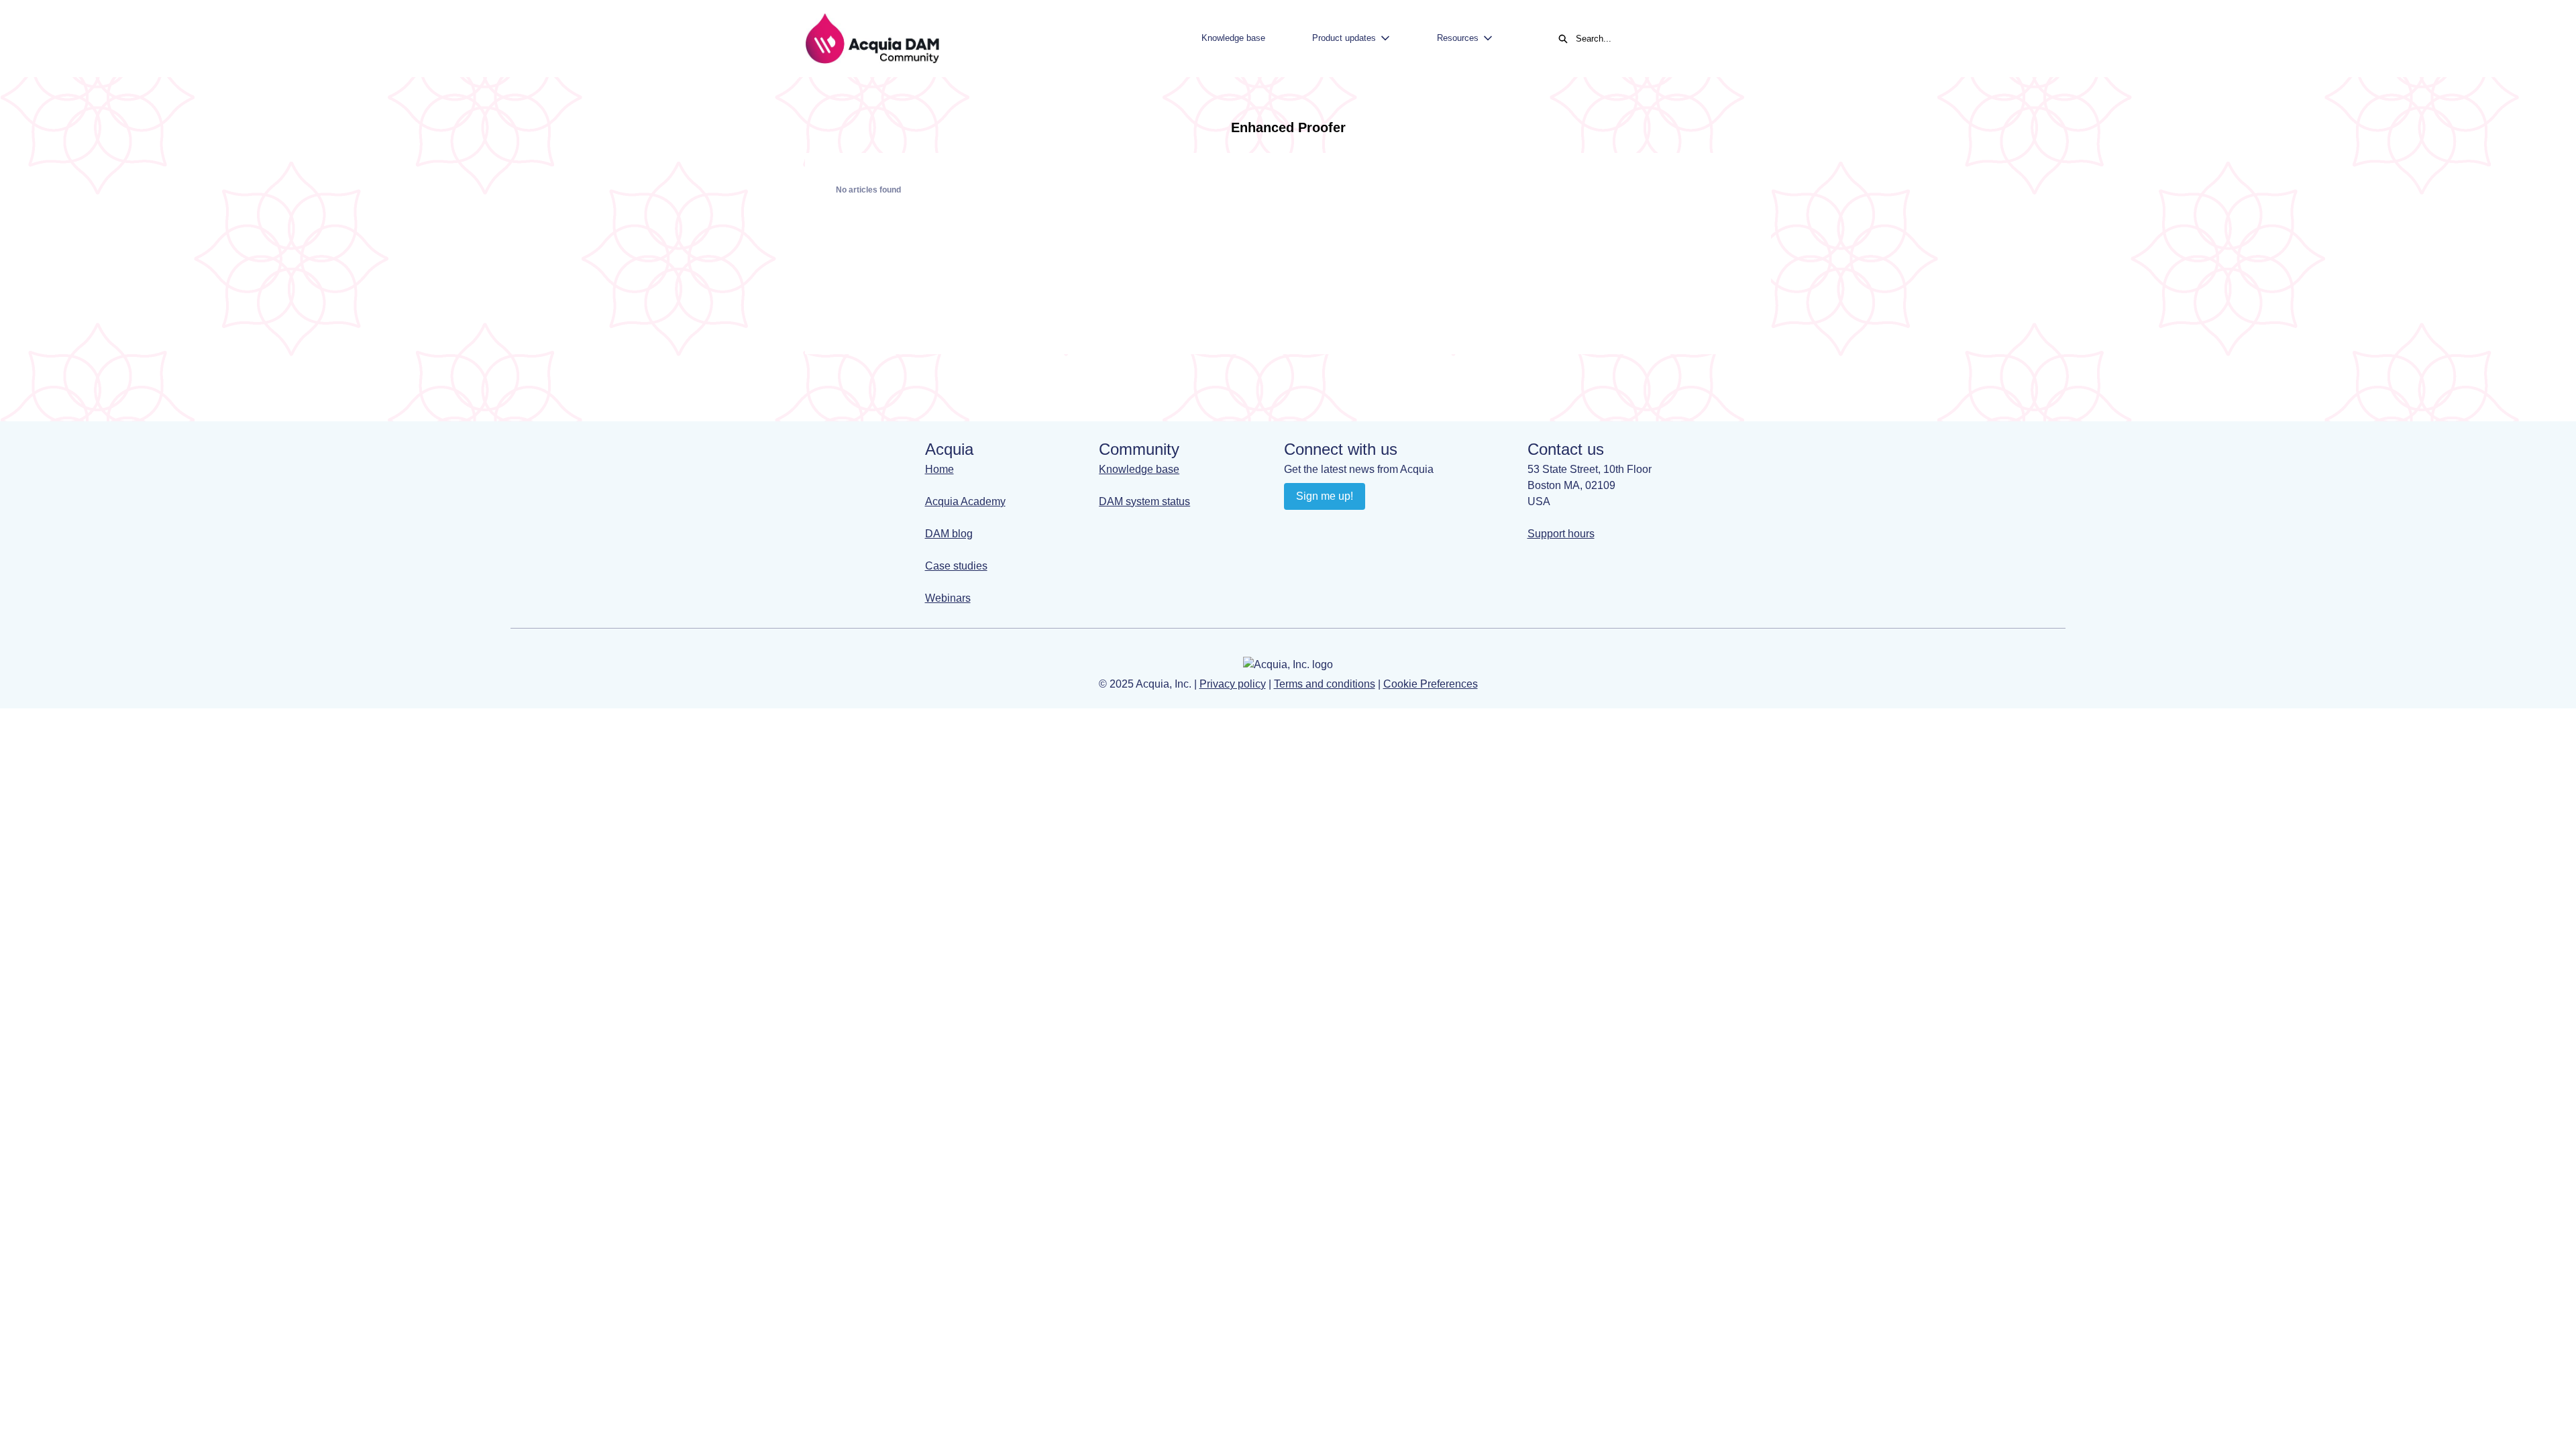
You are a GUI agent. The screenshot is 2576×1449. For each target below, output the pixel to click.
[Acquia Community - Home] (872, 39)
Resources (1458, 38)
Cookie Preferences (1431, 684)
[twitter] (1374, 527)
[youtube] (1322, 527)
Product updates (1344, 38)
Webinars (948, 598)
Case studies (956, 566)
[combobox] (1666, 39)
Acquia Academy (965, 501)
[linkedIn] (1296, 527)
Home (940, 469)
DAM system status (1144, 501)
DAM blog (949, 534)
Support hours (1561, 534)
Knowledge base (1233, 38)
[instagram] (1348, 527)
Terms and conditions (1325, 684)
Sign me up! (1325, 496)
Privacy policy (1233, 684)
